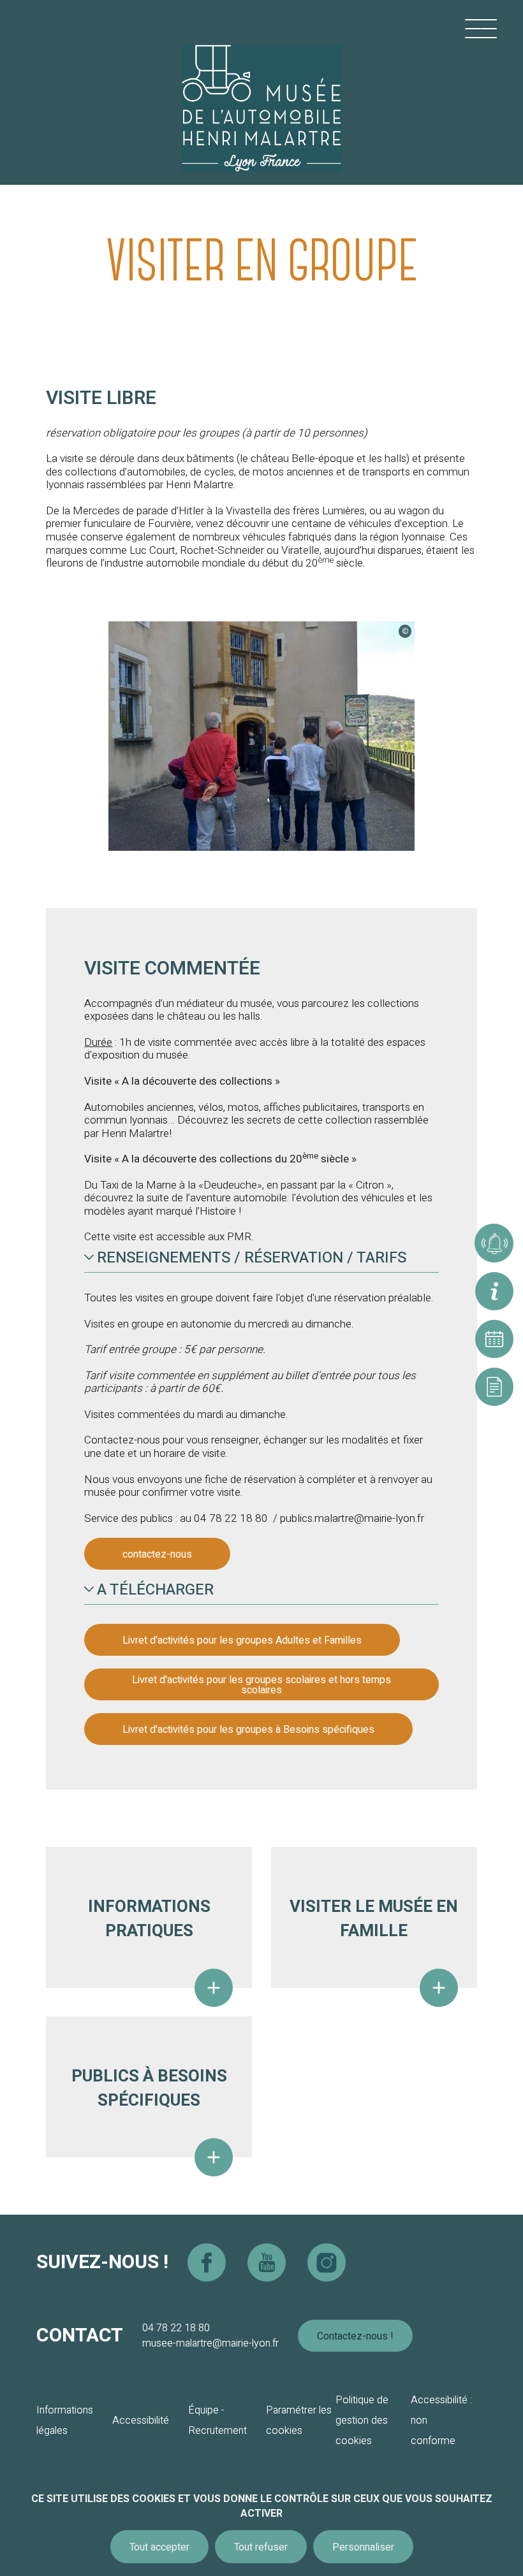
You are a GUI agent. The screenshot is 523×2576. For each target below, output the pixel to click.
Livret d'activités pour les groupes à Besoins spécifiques (248, 1730)
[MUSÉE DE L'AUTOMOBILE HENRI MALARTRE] (261, 92)
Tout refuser (261, 2547)
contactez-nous (157, 1554)
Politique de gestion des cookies (362, 2420)
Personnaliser (363, 2547)
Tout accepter (159, 2547)
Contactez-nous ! (355, 2336)
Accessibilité (141, 2420)
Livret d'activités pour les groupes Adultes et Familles (242, 1640)
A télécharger (155, 1590)
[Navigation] (481, 29)
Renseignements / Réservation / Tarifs (252, 1258)
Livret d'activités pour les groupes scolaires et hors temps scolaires (261, 1685)
